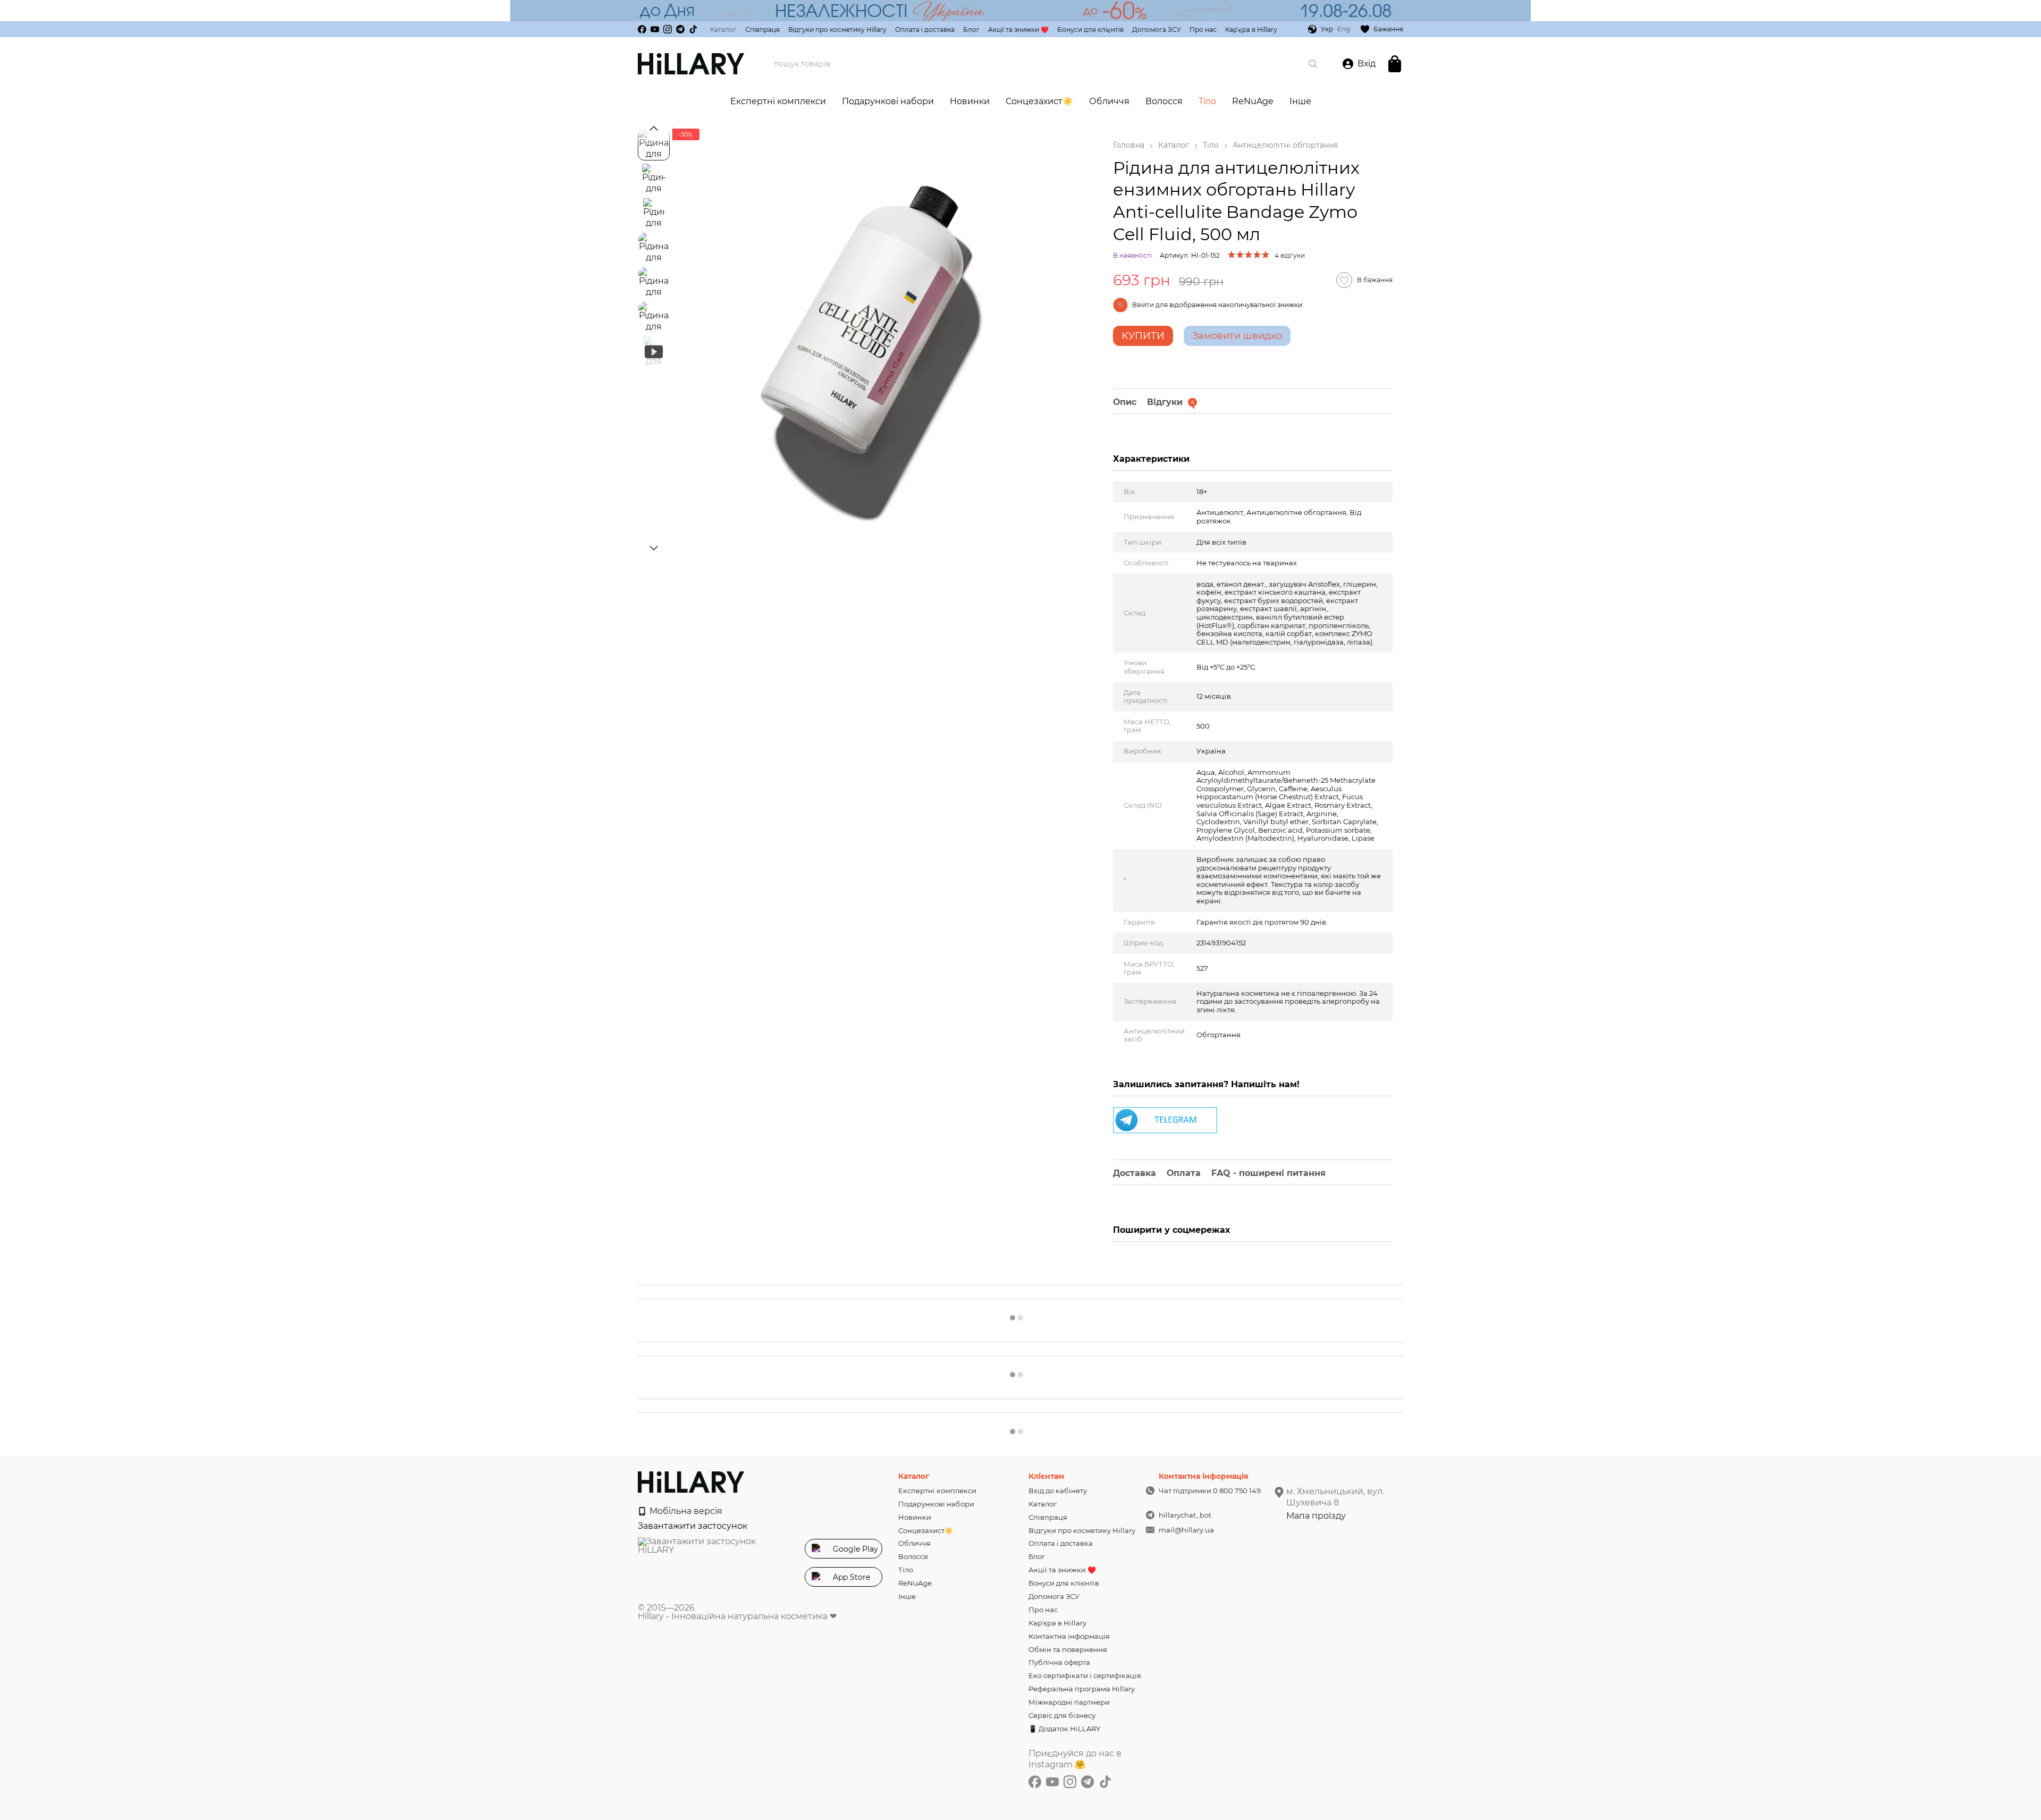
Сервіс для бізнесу (1062, 1715)
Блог (971, 29)
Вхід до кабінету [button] (1058, 1491)
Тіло (1207, 101)
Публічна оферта (1059, 1662)
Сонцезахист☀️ (1039, 101)
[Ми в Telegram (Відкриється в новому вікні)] (680, 29)
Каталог (723, 29)
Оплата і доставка (925, 29)
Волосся (1164, 101)
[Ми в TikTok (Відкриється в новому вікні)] (693, 29)
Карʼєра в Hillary (1251, 29)
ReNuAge (1253, 101)
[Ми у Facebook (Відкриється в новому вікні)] (642, 29)
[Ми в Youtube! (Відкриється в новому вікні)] (655, 29)
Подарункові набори (888, 101)
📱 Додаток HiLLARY (1064, 1729)
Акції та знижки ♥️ (1018, 29)
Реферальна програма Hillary (1082, 1689)
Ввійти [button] (1143, 305)
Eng (1344, 29)
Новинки (970, 101)
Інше (1300, 101)
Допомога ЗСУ (1157, 29)
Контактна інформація (1069, 1636)
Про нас (1203, 29)
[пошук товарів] (1313, 64)
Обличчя (1109, 101)
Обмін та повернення (1068, 1649)
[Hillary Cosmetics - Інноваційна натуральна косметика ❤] (691, 1481)
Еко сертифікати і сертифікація (1085, 1675)
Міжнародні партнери (1069, 1702)
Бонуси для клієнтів (1090, 29)
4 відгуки (1290, 255)
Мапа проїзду (1316, 1516)
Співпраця (762, 29)
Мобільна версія (685, 1511)
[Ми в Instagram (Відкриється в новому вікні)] (668, 29)
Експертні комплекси (778, 101)
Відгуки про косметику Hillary (837, 29)
